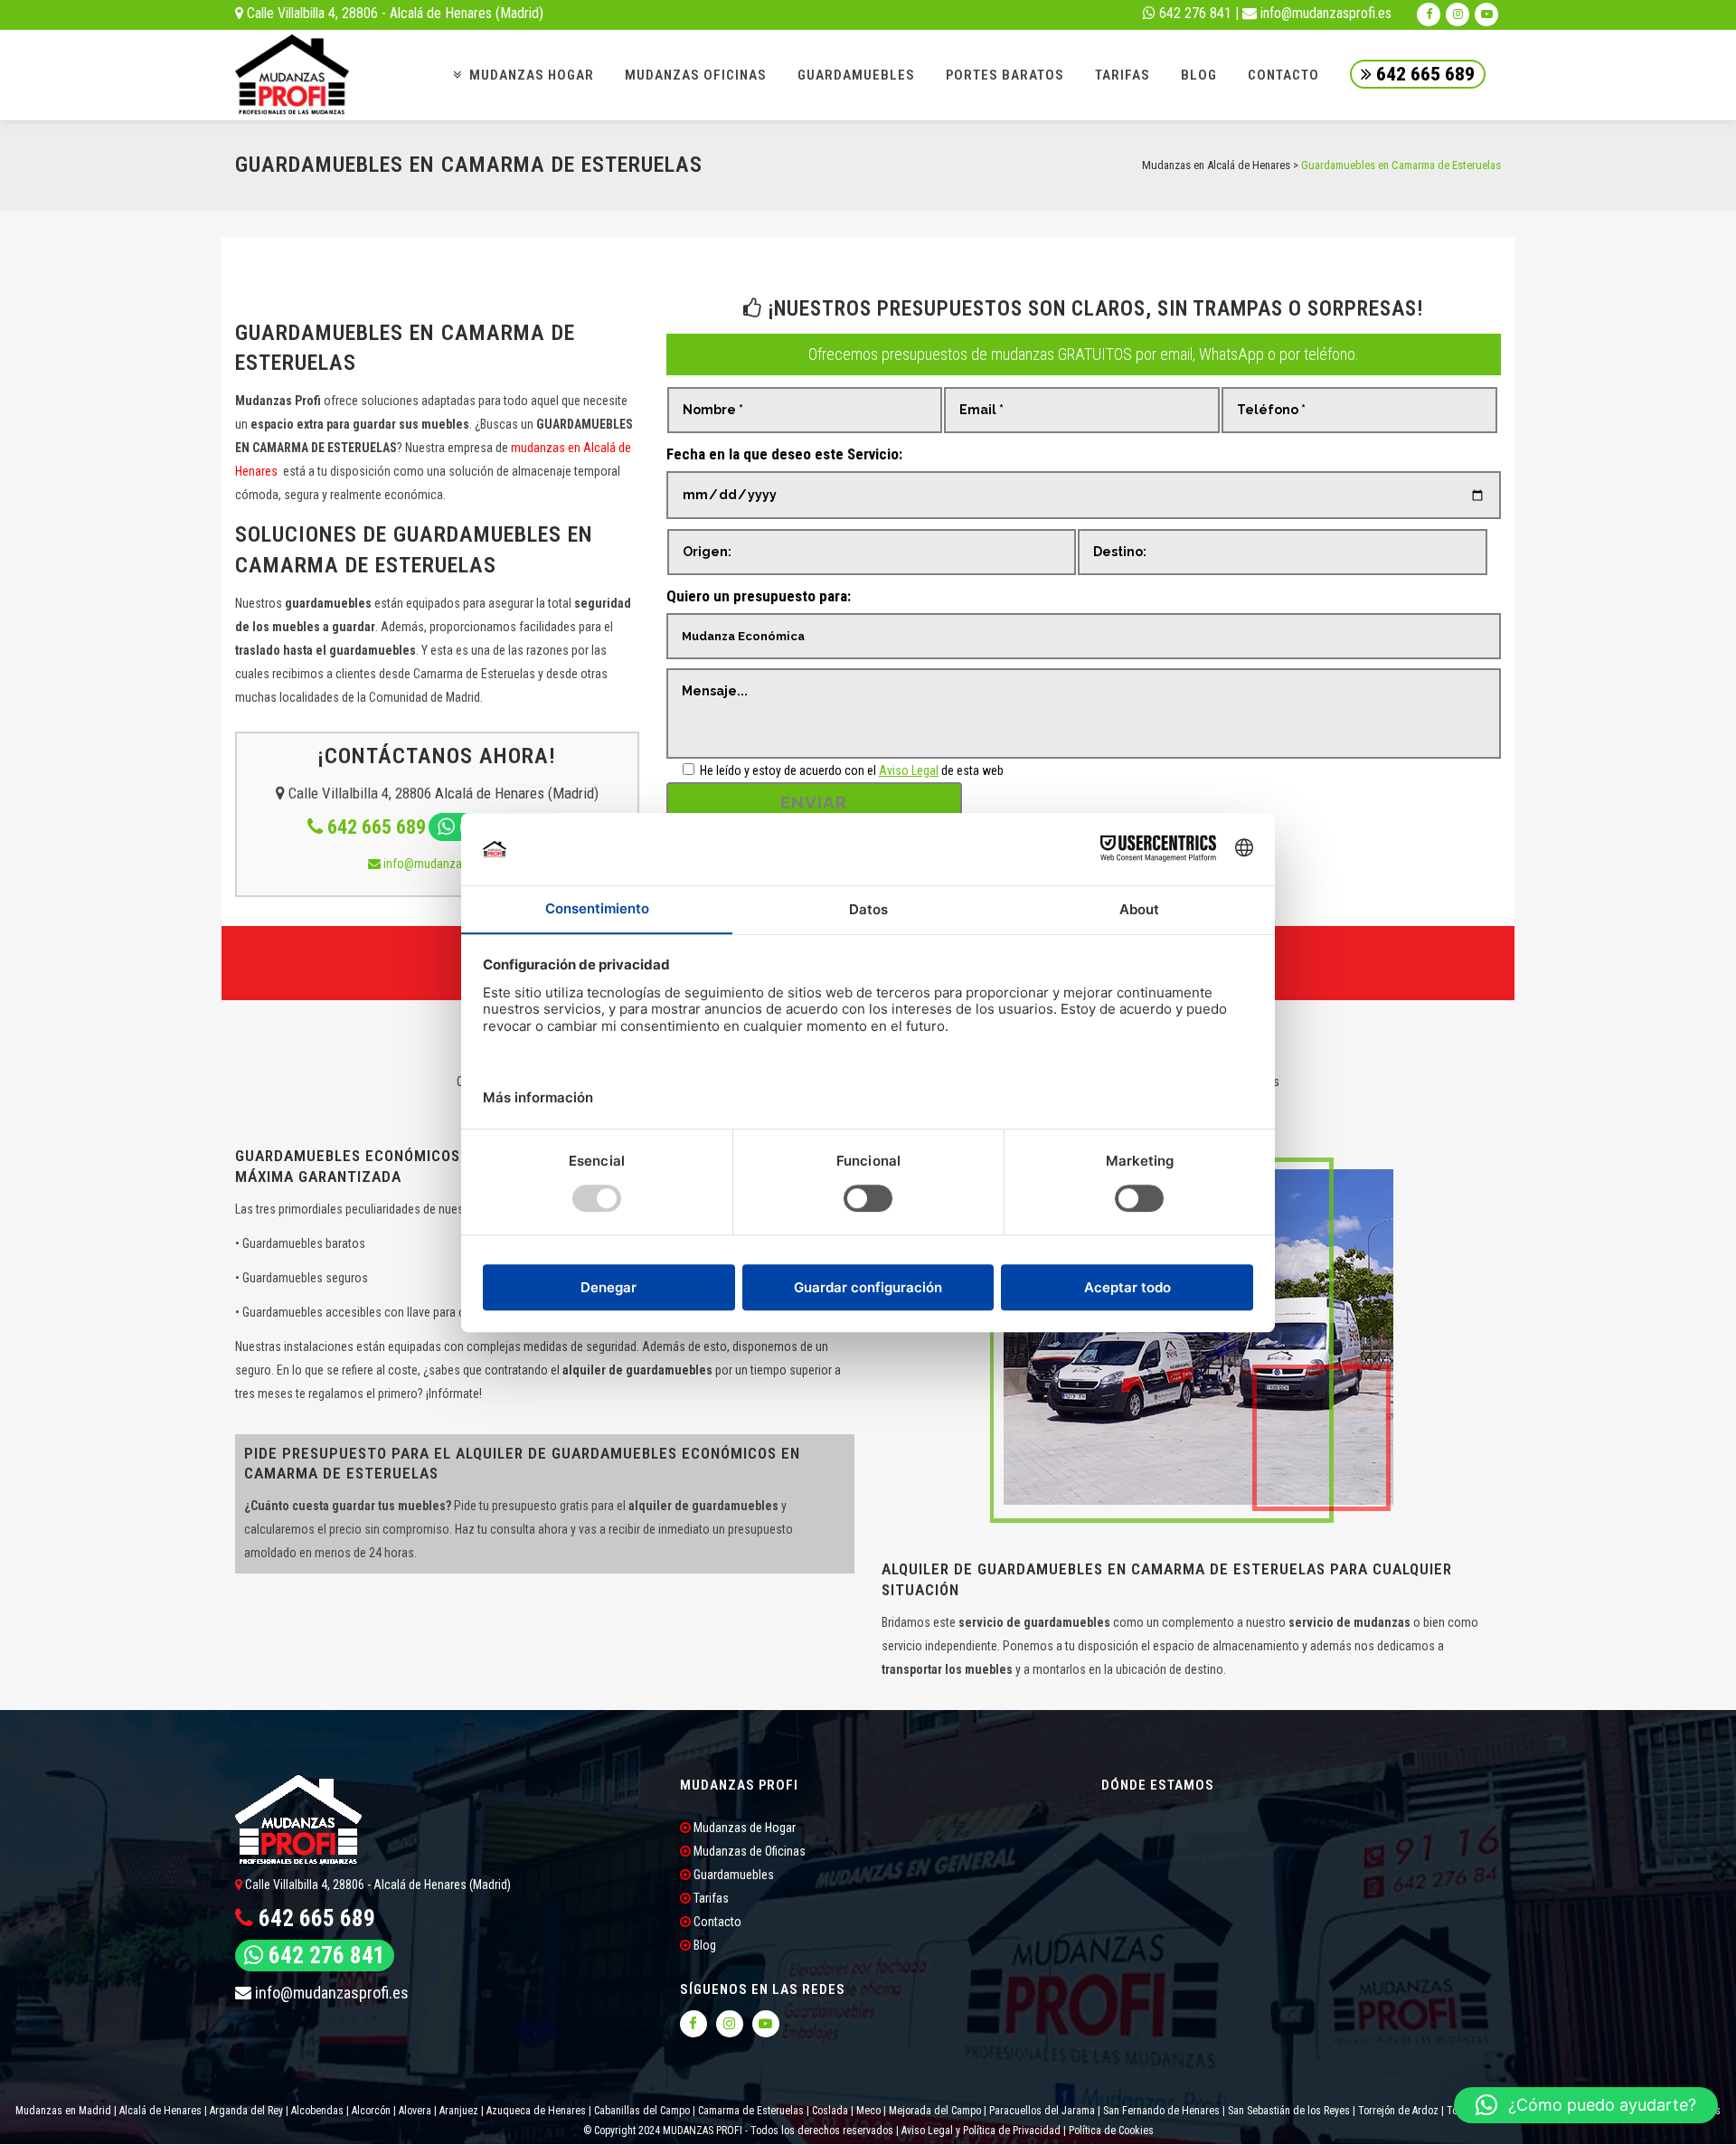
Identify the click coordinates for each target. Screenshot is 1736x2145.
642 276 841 (1193, 13)
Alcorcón (371, 2111)
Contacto (716, 1922)
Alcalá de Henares (160, 2111)
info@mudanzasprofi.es (1324, 13)
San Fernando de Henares (1161, 2111)
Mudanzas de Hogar (743, 1828)
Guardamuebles (732, 1875)
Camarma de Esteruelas (751, 2111)
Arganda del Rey (246, 2111)
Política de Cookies (1111, 2131)
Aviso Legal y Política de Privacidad (981, 2131)
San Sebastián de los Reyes (1289, 2111)
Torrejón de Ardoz (1398, 2111)
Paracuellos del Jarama (1042, 2111)
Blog (703, 1945)
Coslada (830, 2111)
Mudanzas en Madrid (63, 2111)
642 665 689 (1423, 74)
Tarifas (710, 1898)
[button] (1586, 2105)
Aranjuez (459, 2111)
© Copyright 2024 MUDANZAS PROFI (664, 2131)
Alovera (415, 2111)
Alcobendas (317, 2111)
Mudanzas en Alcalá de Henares (1216, 165)
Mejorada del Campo (935, 2111)
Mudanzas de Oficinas (748, 1851)
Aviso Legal (909, 770)
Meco (868, 2111)
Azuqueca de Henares (536, 2111)
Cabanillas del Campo (642, 2111)
